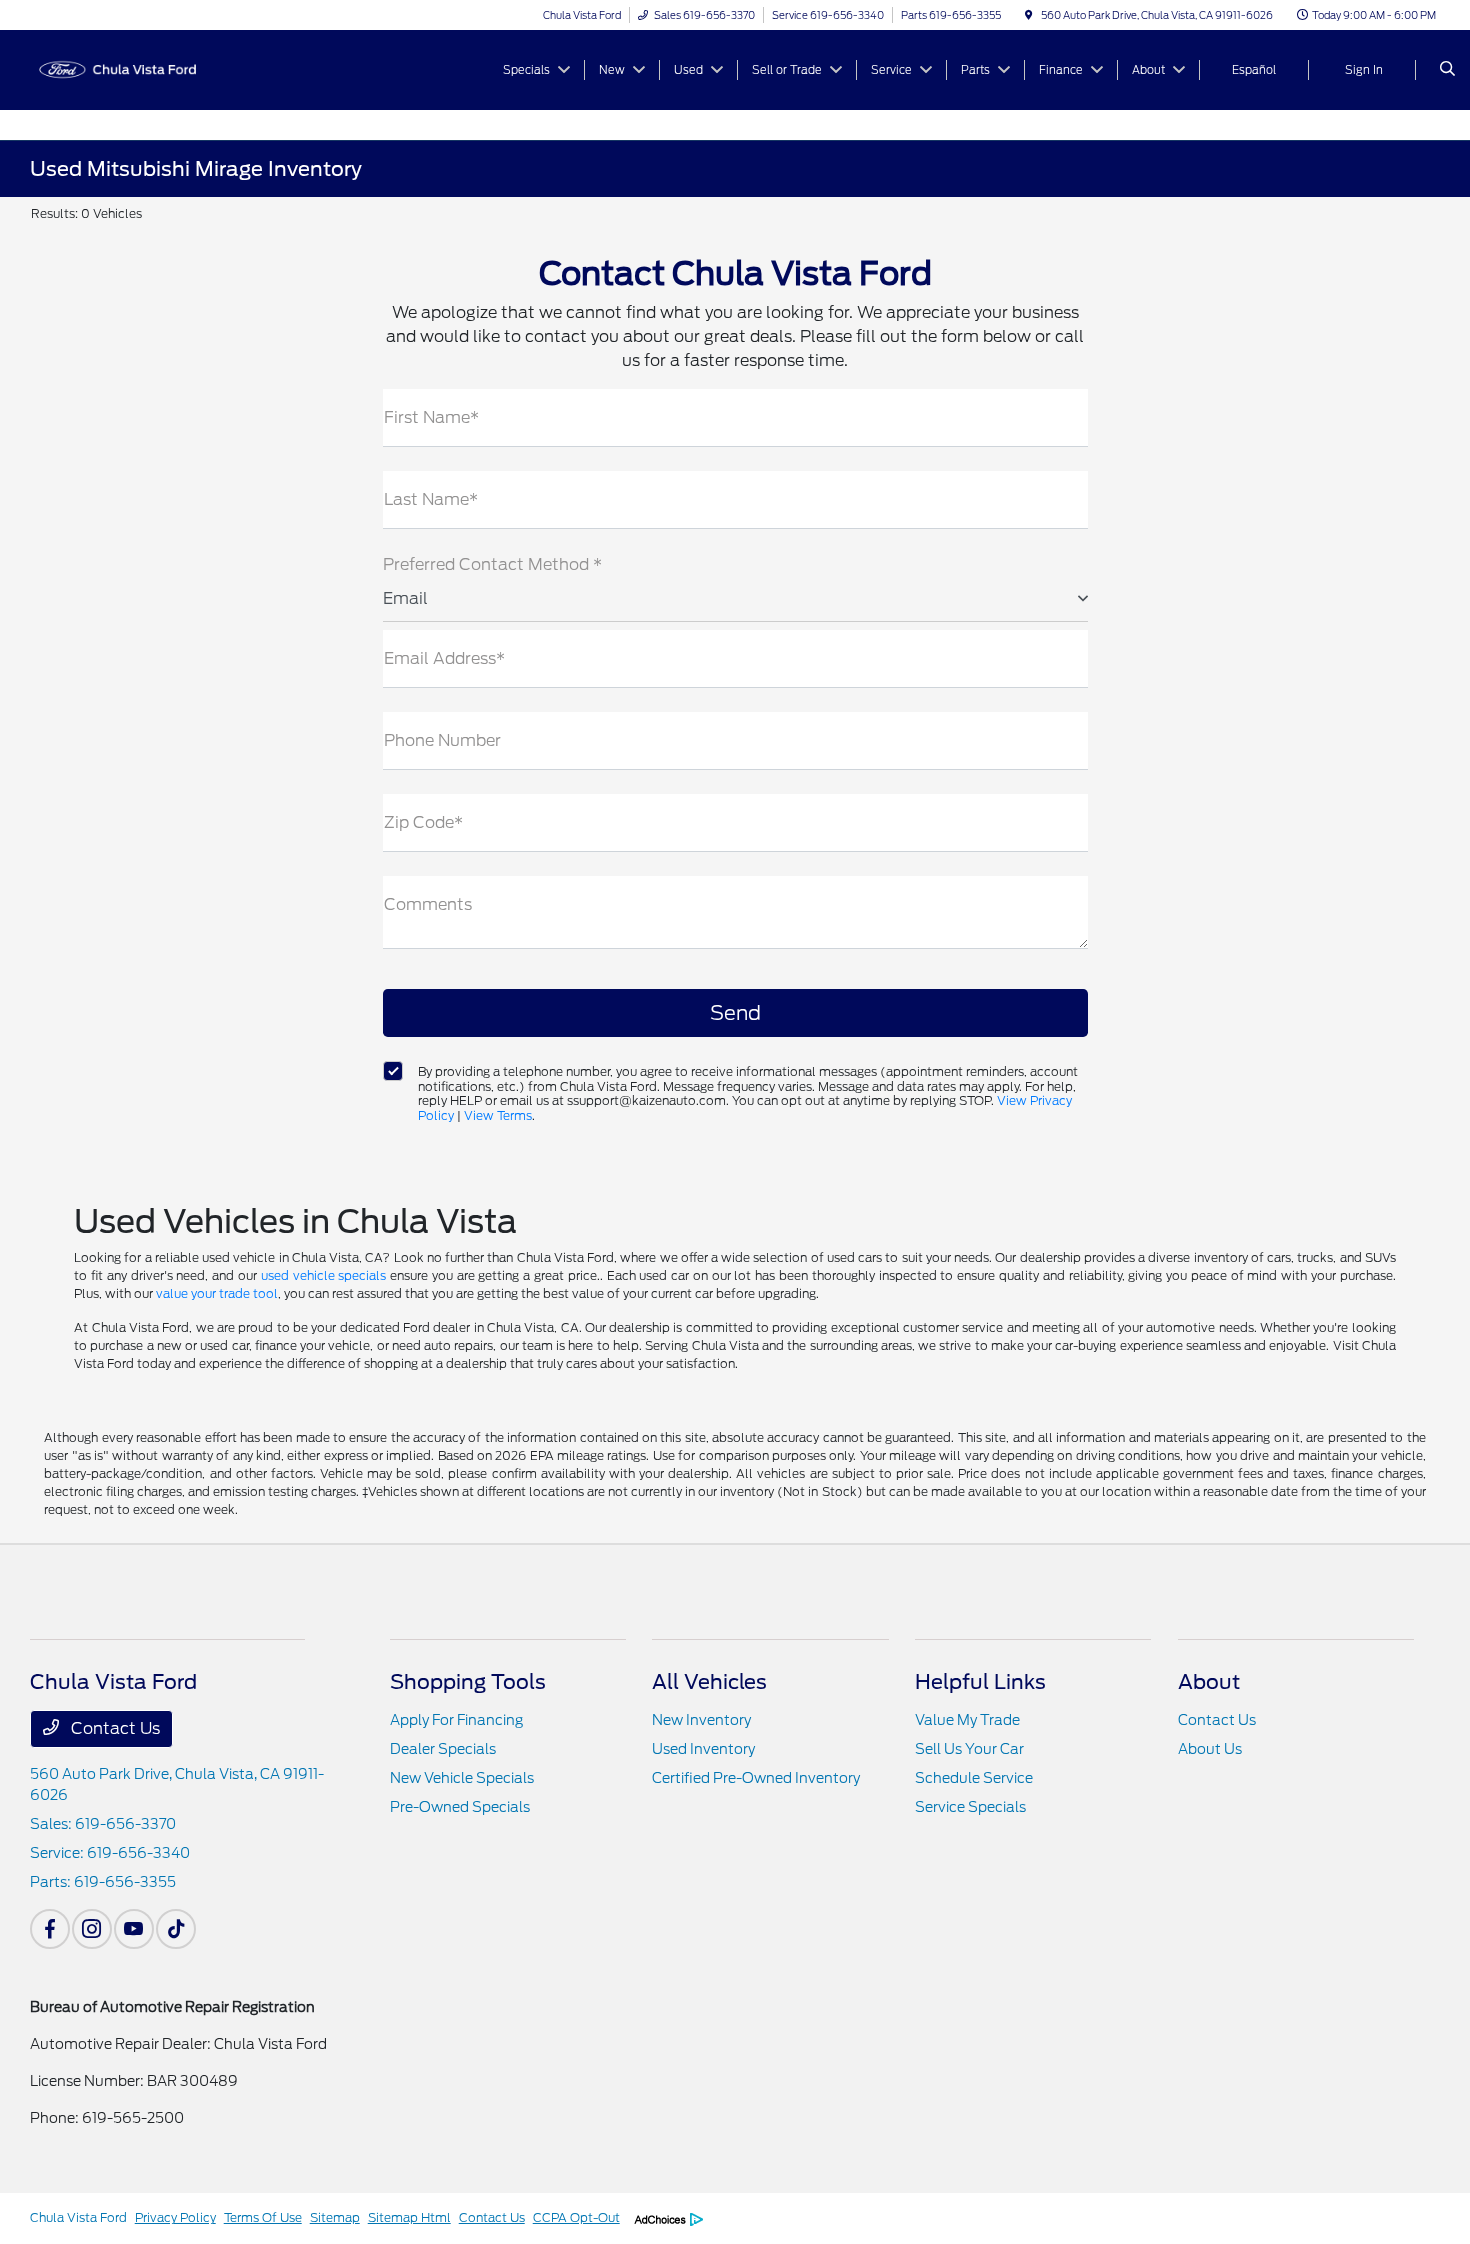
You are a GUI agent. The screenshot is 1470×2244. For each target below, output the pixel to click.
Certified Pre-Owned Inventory (756, 1778)
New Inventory (701, 1720)
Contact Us (113, 1728)
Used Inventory (703, 1749)
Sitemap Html (409, 2217)
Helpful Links (980, 1682)
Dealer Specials (443, 1749)
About (1209, 1682)
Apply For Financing (456, 1720)
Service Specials (970, 1807)
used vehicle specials (324, 1275)
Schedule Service (974, 1778)
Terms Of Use (263, 2217)
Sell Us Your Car (969, 1749)
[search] (1447, 70)
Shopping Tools (468, 1682)
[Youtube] (134, 1929)
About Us (1210, 1749)
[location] (1029, 15)
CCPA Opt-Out (576, 2217)
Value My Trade (967, 1720)
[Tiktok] (176, 1929)
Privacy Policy (175, 2217)
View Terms (498, 1115)
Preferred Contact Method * (492, 564)
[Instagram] (92, 1929)
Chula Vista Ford (78, 2217)
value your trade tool (217, 1293)
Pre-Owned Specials (460, 1807)
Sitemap (335, 2217)
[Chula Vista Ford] (120, 68)
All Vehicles (709, 1682)
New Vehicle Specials (462, 1778)
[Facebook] (50, 1929)
